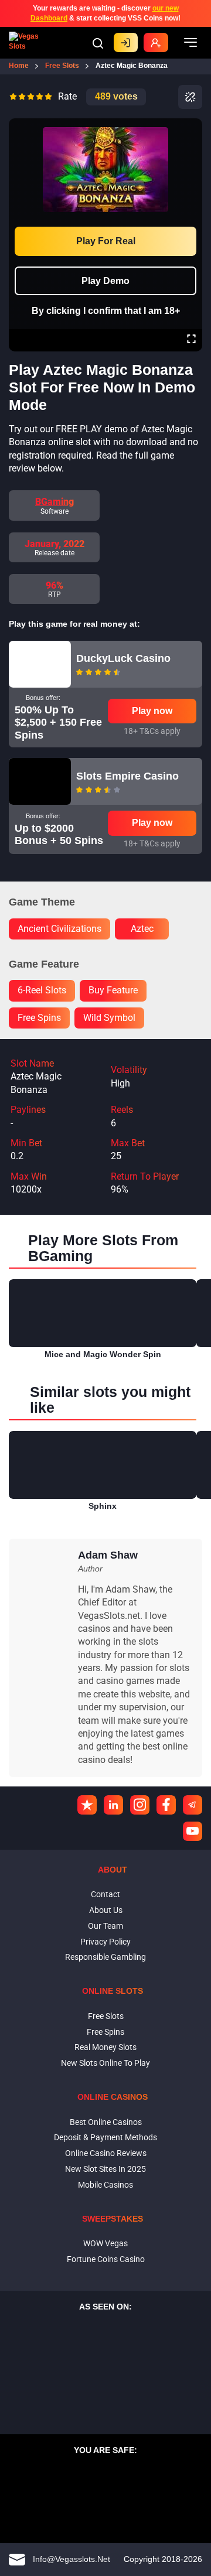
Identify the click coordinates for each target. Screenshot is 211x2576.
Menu (190, 43)
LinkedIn (113, 1805)
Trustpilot (87, 1805)
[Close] (191, 127)
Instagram (140, 1805)
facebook (166, 1805)
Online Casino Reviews (106, 2153)
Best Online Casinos (106, 2122)
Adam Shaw (108, 1555)
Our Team (105, 1926)
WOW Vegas (105, 2243)
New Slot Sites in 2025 (105, 2169)
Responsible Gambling (105, 1957)
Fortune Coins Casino (106, 2259)
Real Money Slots (105, 2047)
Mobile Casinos (105, 2185)
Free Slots (106, 2016)
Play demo (105, 281)
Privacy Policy (105, 1942)
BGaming (55, 502)
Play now (152, 711)
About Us (106, 1910)
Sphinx (103, 1506)
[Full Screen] (191, 340)
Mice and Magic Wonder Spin (103, 1354)
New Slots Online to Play (105, 2063)
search (98, 43)
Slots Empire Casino (127, 776)
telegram (193, 1805)
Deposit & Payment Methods (105, 2137)
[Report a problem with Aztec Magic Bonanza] (190, 97)
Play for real (106, 241)
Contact (105, 1894)
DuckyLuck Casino (123, 658)
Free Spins (105, 2032)
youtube (193, 1831)
